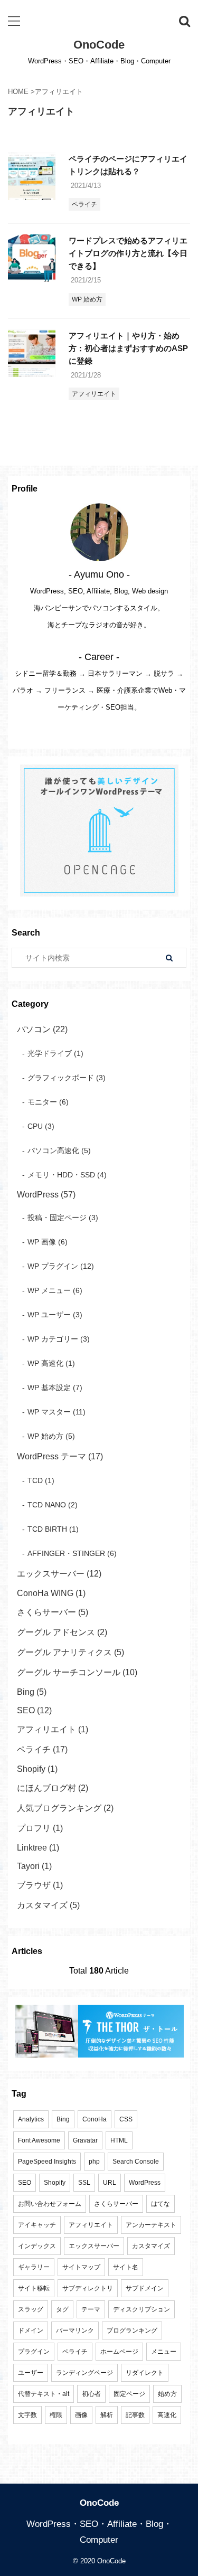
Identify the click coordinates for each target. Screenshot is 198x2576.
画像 (81, 2415)
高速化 (167, 2415)
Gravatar (85, 2140)
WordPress (145, 2183)
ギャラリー (34, 2267)
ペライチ (75, 2352)
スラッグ (31, 2309)
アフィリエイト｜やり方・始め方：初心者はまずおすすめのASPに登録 (128, 348)
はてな (161, 2204)
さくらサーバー (116, 2204)
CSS (126, 2119)
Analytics (31, 2119)
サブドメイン (145, 2288)
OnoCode (99, 45)
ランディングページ (84, 2373)
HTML (119, 2140)
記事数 (135, 2415)
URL (110, 2183)
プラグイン (34, 2352)
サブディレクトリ (88, 2288)
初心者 (91, 2394)
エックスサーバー (94, 2246)
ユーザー (31, 2373)
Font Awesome (39, 2140)
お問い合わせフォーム (50, 2204)
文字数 (27, 2415)
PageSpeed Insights (47, 2162)
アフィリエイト (91, 2225)
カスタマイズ (151, 2246)
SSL (84, 2183)
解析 (107, 2415)
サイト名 (126, 2267)
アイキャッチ (37, 2225)
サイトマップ (81, 2267)
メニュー (164, 2352)
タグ (62, 2309)
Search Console (136, 2162)
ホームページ (119, 2352)
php (94, 2162)
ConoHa (95, 2119)
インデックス (37, 2246)
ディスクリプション (142, 2309)
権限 (56, 2415)
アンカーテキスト (151, 2225)
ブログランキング (132, 2330)
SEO (25, 2183)
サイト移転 (34, 2288)
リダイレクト (145, 2373)
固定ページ (129, 2394)
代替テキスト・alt (44, 2394)
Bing (63, 2119)
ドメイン (31, 2330)
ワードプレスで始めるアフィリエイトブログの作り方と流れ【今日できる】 (128, 253)
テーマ (91, 2309)
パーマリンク (75, 2330)
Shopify (55, 2183)
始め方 (167, 2394)
